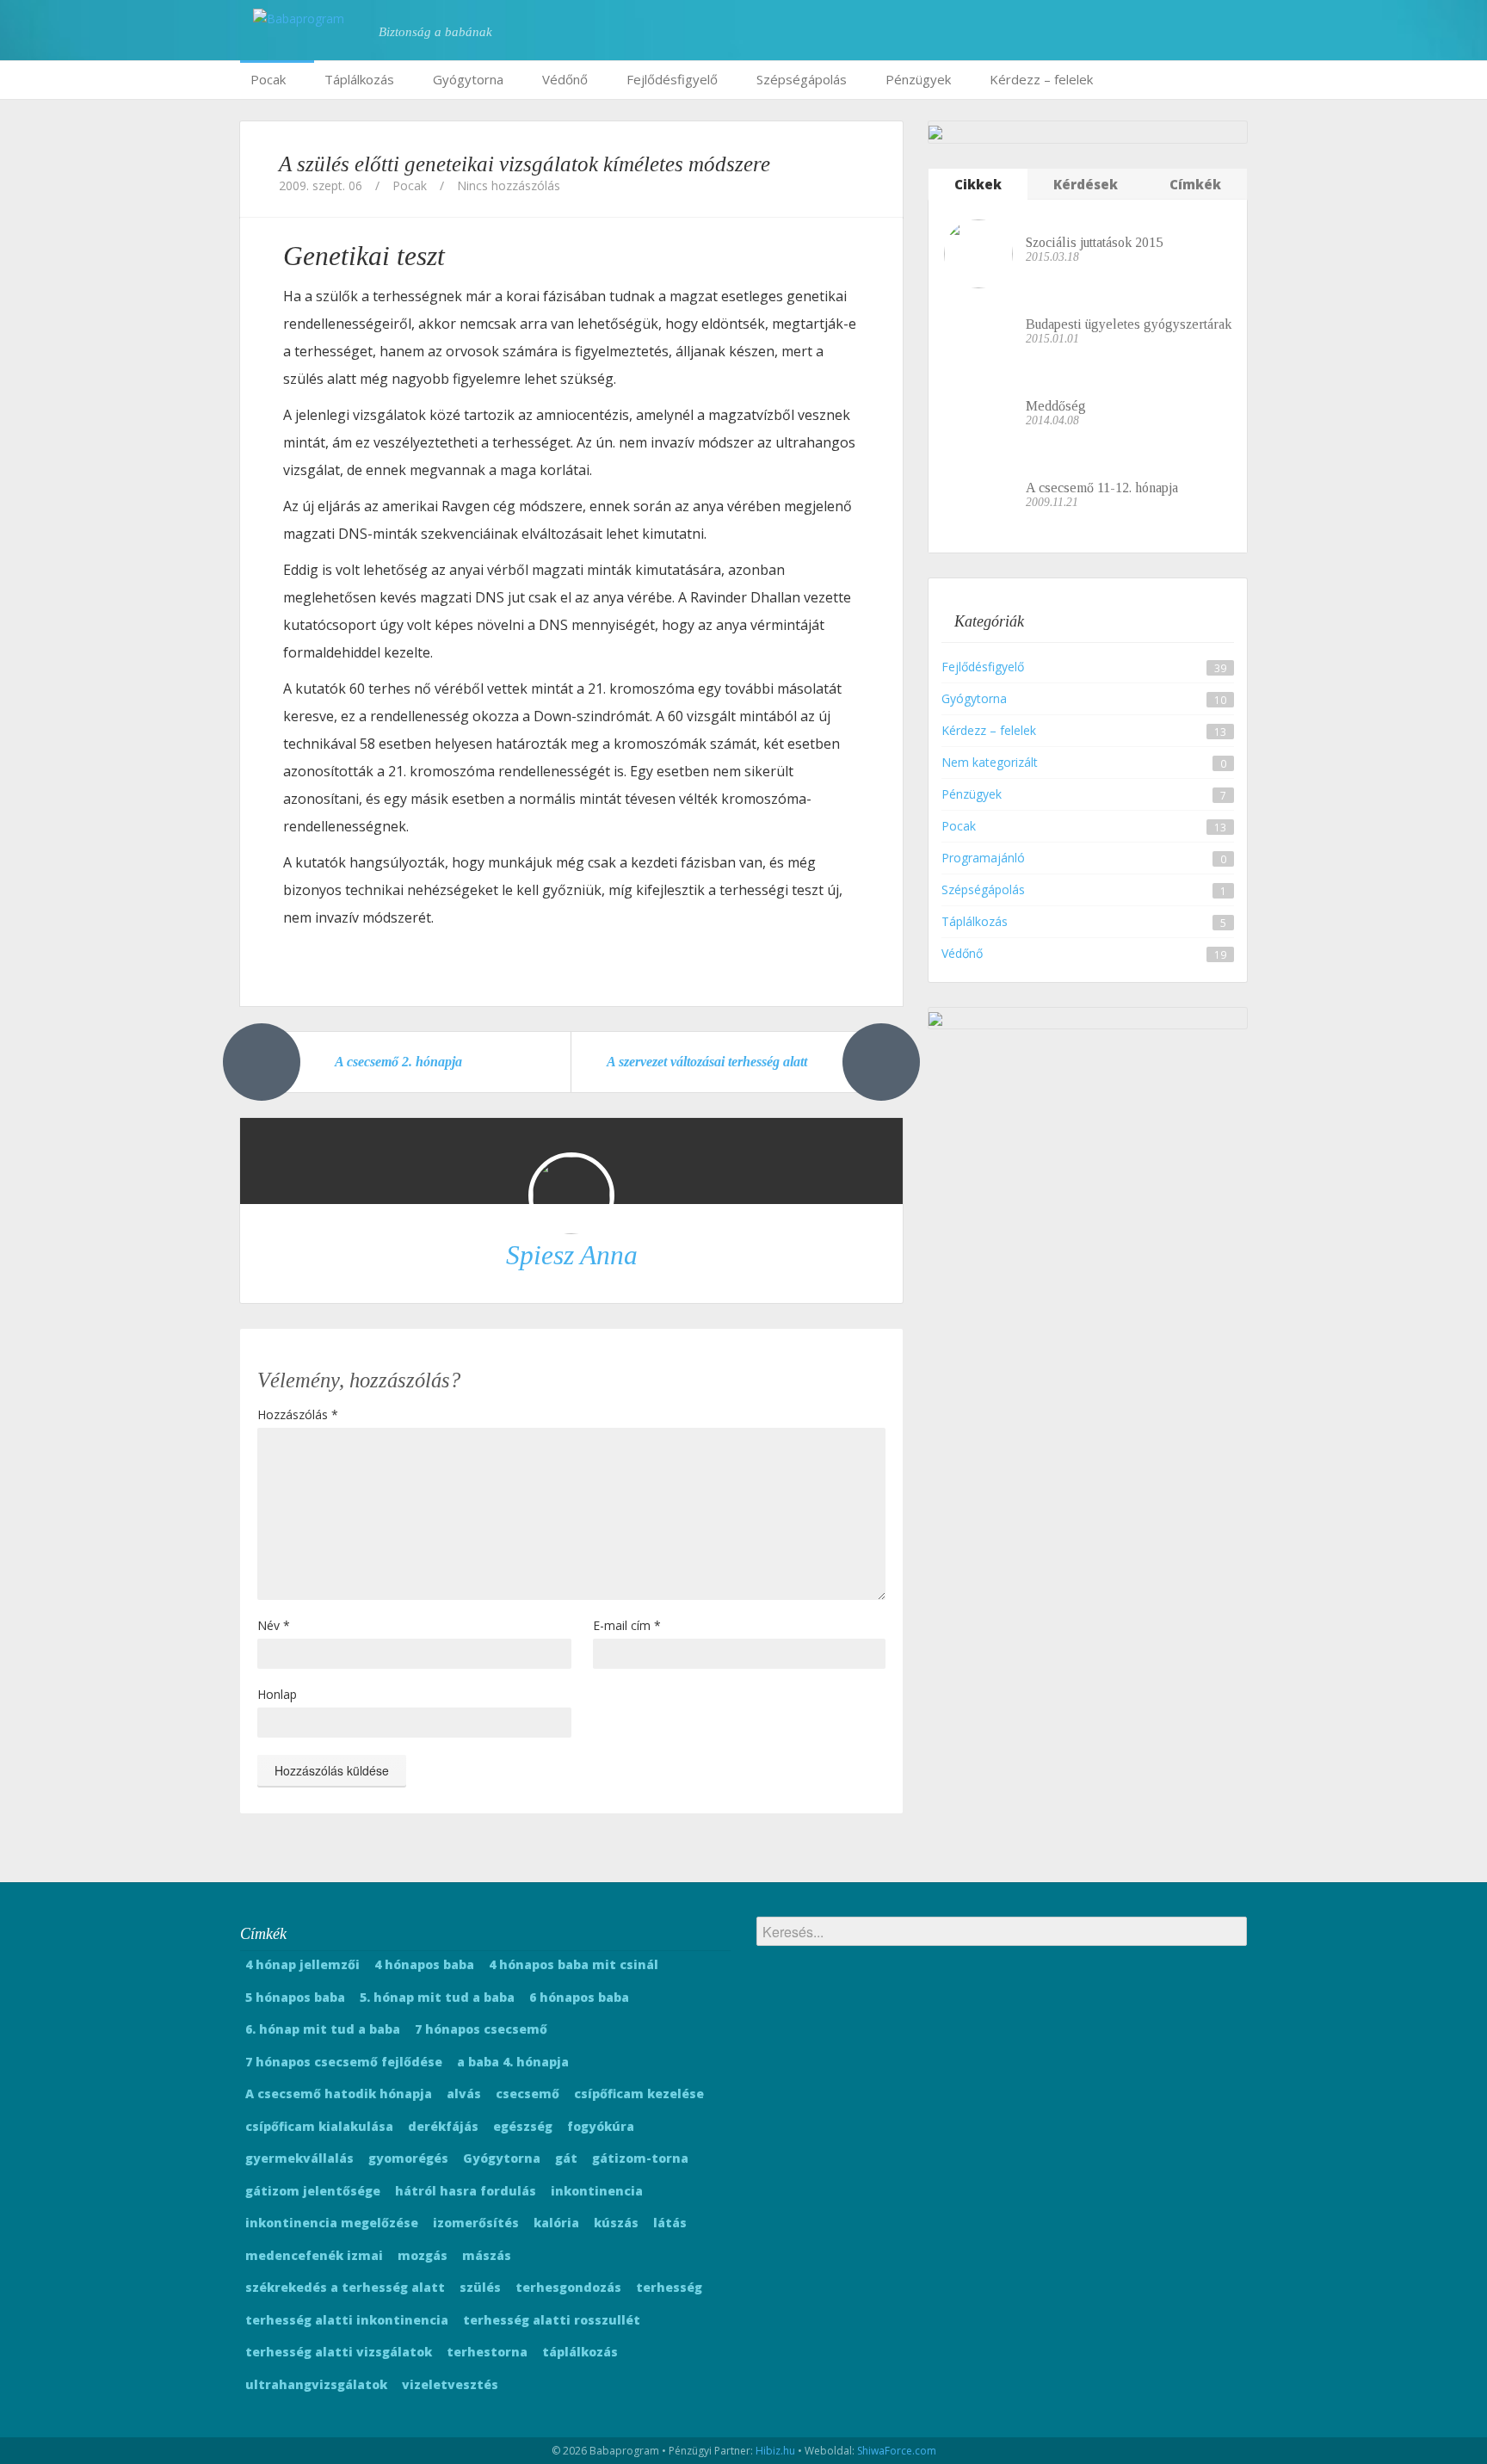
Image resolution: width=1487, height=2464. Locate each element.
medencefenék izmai (314, 2255)
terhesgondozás (568, 2287)
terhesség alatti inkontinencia (347, 2320)
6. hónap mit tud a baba (323, 2029)
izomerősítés (476, 2223)
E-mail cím (627, 1625)
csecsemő (528, 2093)
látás (670, 2223)
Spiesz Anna (572, 1255)
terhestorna (487, 2352)
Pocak (268, 79)
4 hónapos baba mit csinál (574, 1964)
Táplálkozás (359, 79)
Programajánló (983, 858)
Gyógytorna (468, 79)
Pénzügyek (918, 79)
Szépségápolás (802, 79)
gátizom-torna (640, 2158)
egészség (523, 2126)
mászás (487, 2255)
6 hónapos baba (579, 1997)
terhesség (669, 2287)
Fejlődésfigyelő (672, 79)
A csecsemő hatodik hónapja (339, 2093)
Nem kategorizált (990, 762)
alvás (464, 2093)
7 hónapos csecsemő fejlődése (344, 2062)
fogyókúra (601, 2126)
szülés (480, 2287)
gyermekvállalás (299, 2158)
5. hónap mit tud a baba (437, 1997)
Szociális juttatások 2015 (1094, 242)
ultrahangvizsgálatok (316, 2384)
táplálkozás (580, 2352)
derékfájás (443, 2126)
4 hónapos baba (424, 1964)
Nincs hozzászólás (509, 185)
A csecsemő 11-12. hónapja (1102, 488)
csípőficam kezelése (639, 2093)
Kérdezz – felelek (1041, 79)
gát (566, 2158)
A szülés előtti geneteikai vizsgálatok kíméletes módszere (524, 164)
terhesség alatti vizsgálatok (339, 2352)
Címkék (1195, 184)
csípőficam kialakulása (319, 2126)
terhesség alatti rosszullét (552, 2320)
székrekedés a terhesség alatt (345, 2287)
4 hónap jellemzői (302, 1964)
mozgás (423, 2255)
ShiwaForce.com (897, 2451)
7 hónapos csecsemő (481, 2029)
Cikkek (978, 184)
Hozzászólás (298, 1414)
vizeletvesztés (450, 2384)
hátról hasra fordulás (466, 2191)
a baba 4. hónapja (513, 2062)
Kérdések (1086, 184)
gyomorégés (408, 2158)
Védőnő (565, 79)
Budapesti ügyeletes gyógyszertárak (1129, 324)
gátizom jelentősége (313, 2191)
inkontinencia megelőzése (332, 2223)
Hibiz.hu (775, 2451)
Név (274, 1625)
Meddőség (1056, 406)
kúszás (616, 2223)
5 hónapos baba (295, 1997)
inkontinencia (597, 2191)
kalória (556, 2223)
